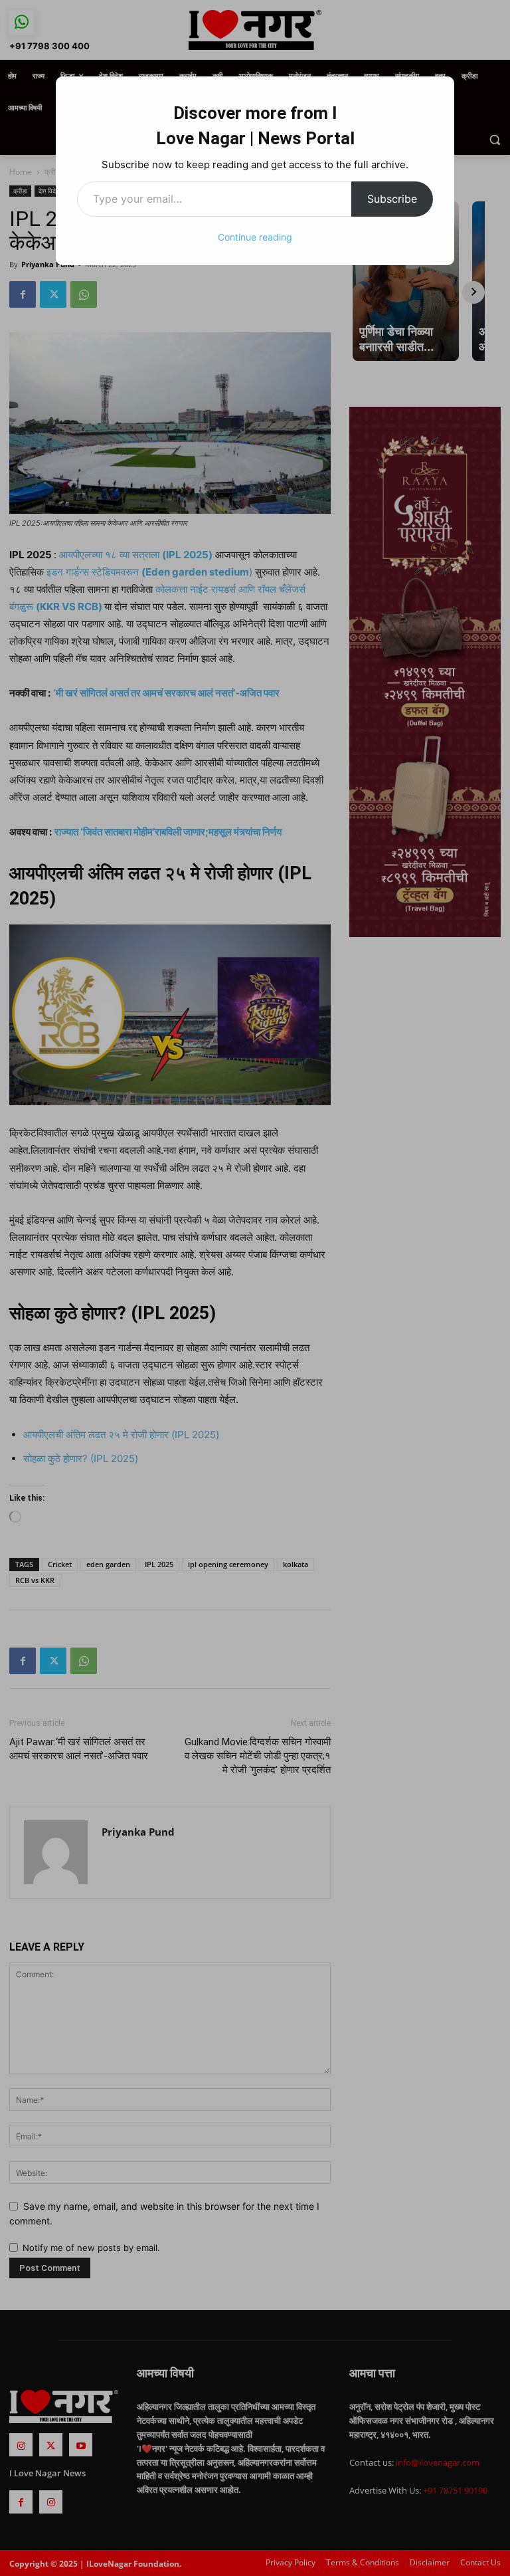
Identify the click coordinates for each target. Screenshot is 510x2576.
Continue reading (255, 237)
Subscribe (392, 199)
